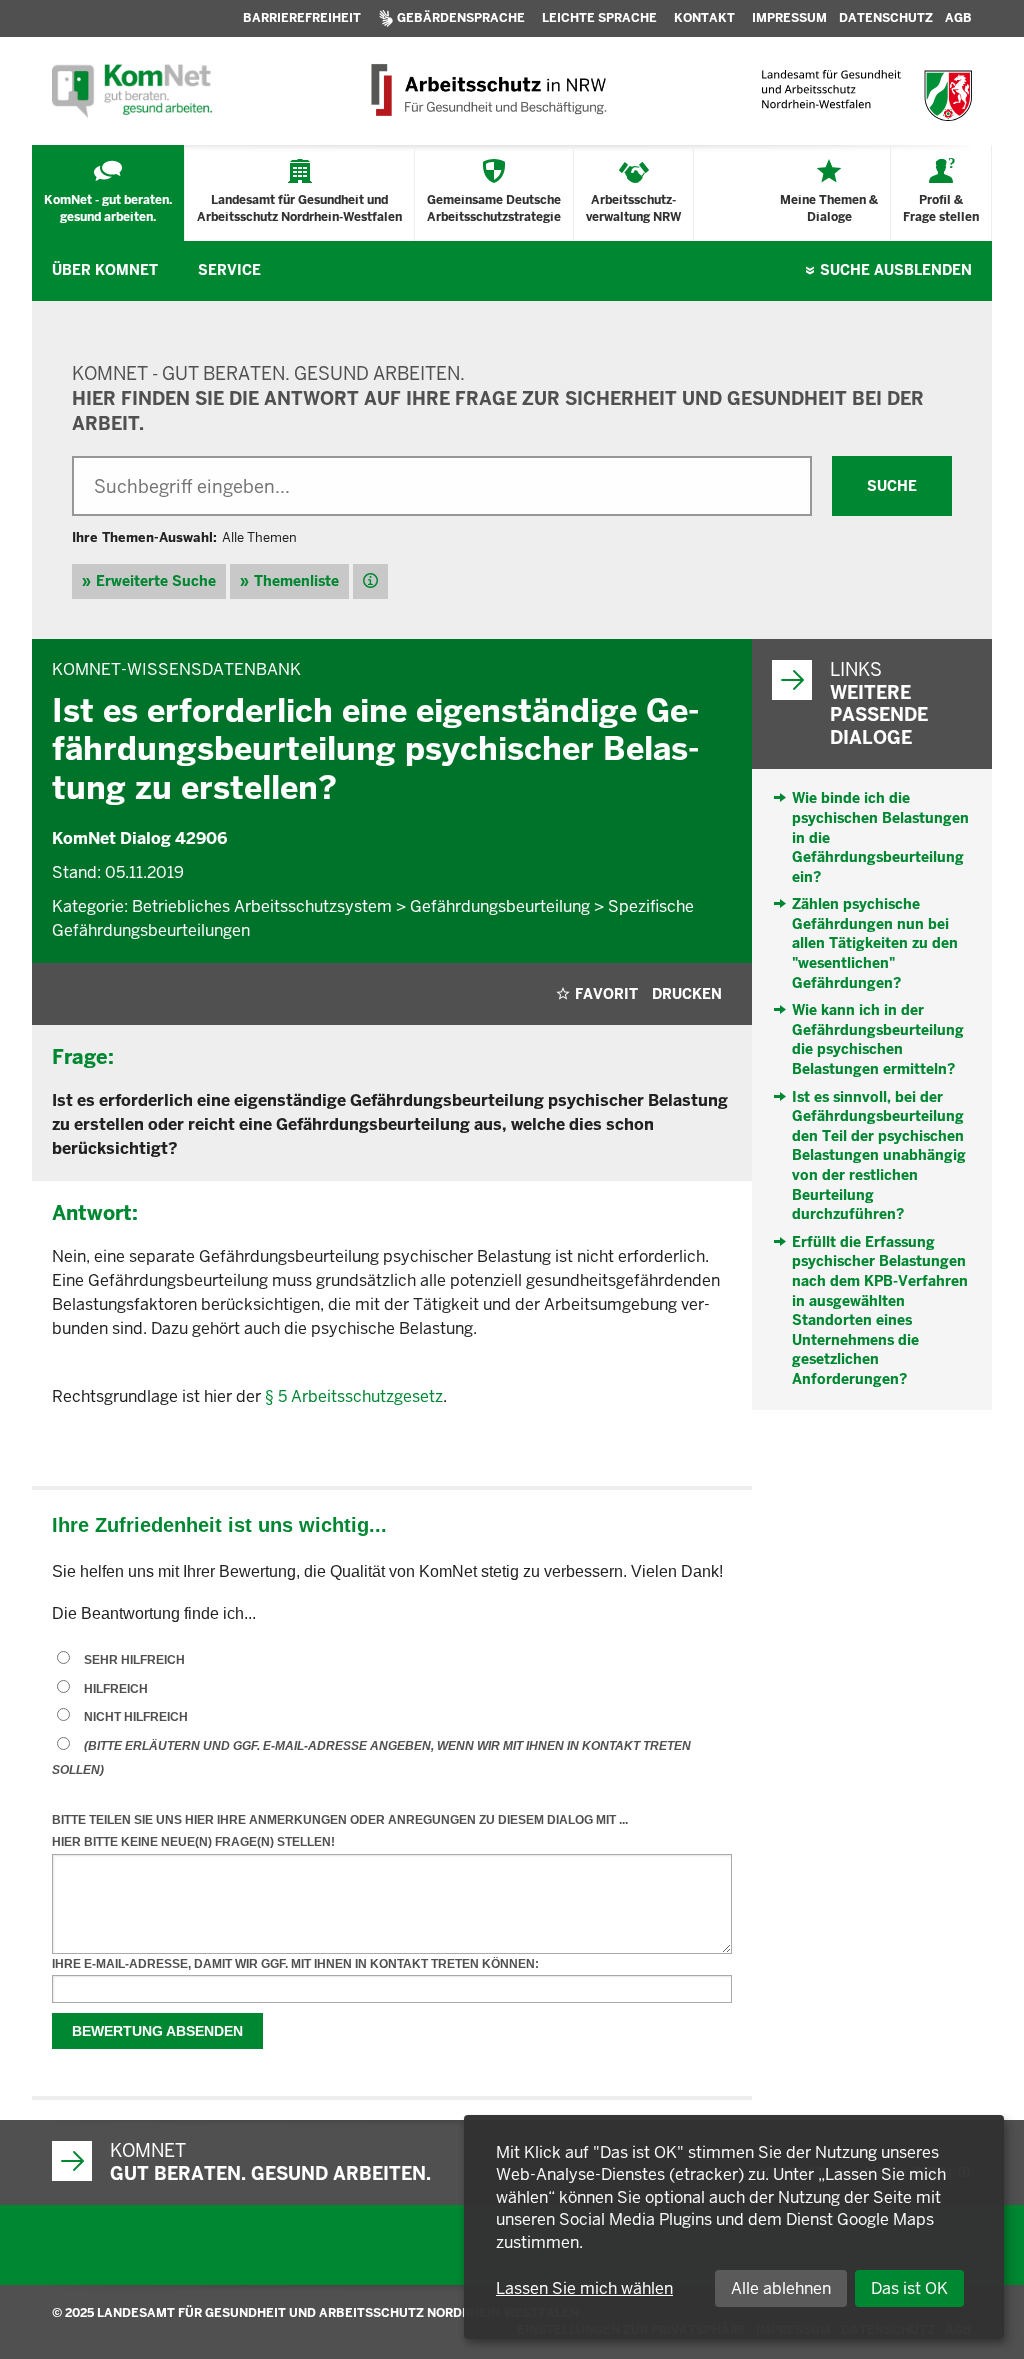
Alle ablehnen (781, 2288)
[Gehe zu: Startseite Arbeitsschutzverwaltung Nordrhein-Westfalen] (487, 91)
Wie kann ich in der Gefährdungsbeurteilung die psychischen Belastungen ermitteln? (878, 1039)
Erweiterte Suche (156, 581)
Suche (896, 270)
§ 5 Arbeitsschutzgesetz (354, 1396)
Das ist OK (909, 2288)
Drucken (687, 994)
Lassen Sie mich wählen (584, 2288)
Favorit (606, 994)
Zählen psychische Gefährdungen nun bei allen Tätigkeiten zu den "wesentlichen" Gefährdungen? (875, 943)
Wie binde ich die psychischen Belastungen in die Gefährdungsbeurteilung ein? (880, 837)
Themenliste (296, 581)
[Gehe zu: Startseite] (132, 91)
